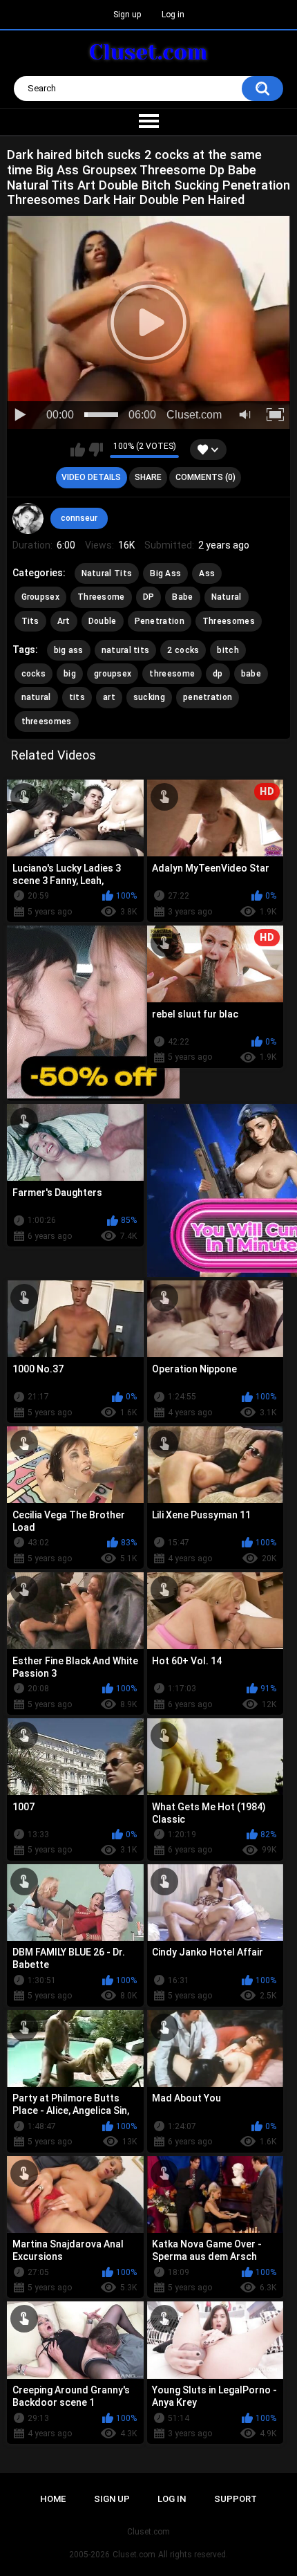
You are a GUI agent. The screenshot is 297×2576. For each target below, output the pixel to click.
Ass (207, 573)
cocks (34, 674)
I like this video (78, 450)
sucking (149, 697)
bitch (228, 650)
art (109, 697)
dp (218, 674)
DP (149, 597)
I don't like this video (96, 450)
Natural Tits (107, 573)
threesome (172, 674)
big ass (69, 650)
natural (36, 697)
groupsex (113, 674)
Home (53, 2499)
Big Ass (165, 573)
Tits (30, 621)
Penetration (160, 621)
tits (77, 697)
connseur (79, 518)
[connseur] (28, 519)
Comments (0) (205, 477)
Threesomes (229, 621)
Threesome (101, 597)
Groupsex (40, 597)
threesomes (47, 721)
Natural (227, 597)
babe (251, 674)
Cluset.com (134, 2555)
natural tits (126, 650)
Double (103, 621)
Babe (182, 597)
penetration (208, 697)
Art (64, 621)
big (70, 674)
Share (148, 477)
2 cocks (183, 650)
